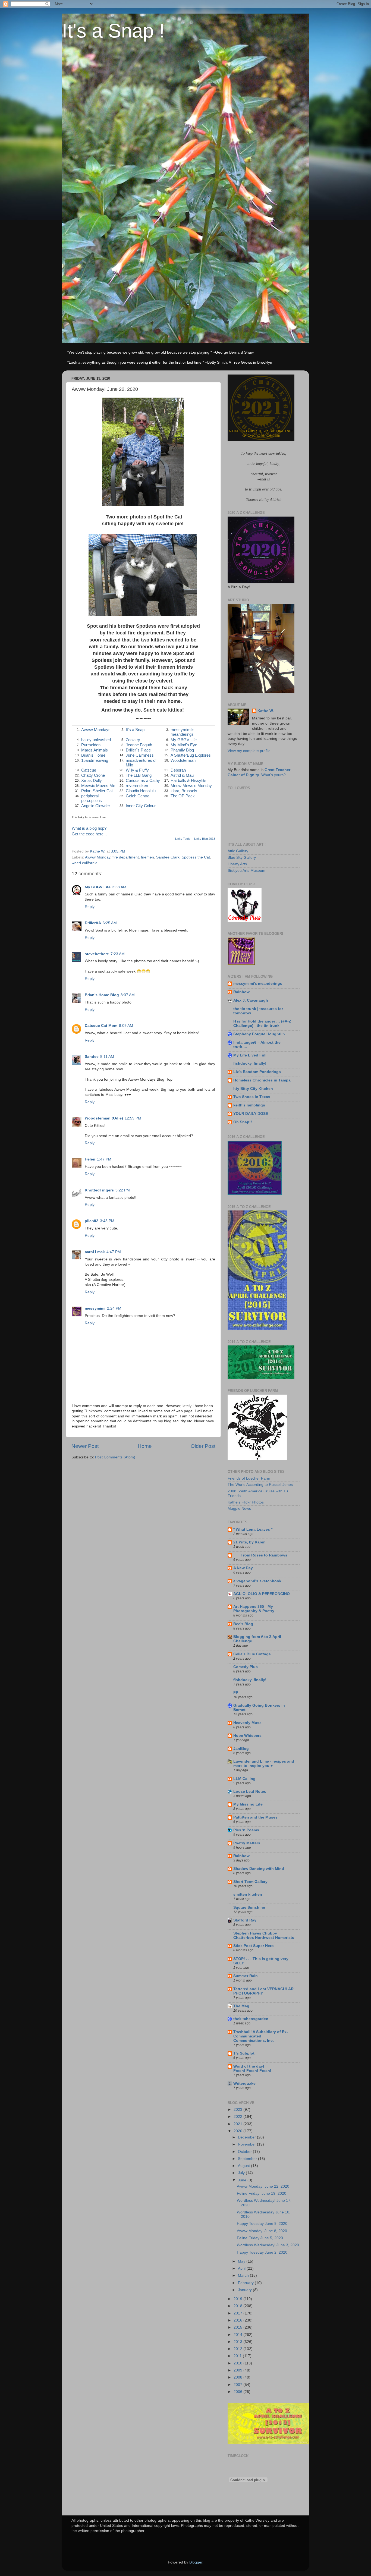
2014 (238, 2335)
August (244, 2166)
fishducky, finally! (250, 1063)
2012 (238, 2349)
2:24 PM (114, 1308)
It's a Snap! (136, 730)
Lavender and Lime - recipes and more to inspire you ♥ (264, 1764)
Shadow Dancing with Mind (259, 1869)
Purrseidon (91, 745)
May (242, 2261)
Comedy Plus (246, 1667)
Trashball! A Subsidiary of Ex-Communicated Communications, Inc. (261, 2036)
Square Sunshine (249, 1907)
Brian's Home (93, 755)
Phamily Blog (182, 750)
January (245, 2290)
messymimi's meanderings (183, 732)
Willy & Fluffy (137, 770)
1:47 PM (104, 1159)
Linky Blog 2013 (205, 839)
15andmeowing (95, 760)
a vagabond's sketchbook (257, 1581)
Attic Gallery (238, 851)
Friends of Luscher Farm (249, 1478)
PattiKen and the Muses (255, 1817)
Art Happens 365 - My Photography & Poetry (254, 1609)
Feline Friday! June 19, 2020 (262, 2193)
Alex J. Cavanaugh (251, 1000)
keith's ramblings (249, 1105)
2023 (238, 2110)
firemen (147, 857)
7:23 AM (118, 954)
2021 (238, 2124)
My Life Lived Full (250, 1055)
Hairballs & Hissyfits (188, 781)
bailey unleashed (96, 740)
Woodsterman (183, 760)
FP (236, 1693)
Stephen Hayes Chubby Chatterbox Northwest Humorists (264, 1935)
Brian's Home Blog (102, 995)
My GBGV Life (184, 740)
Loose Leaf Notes (250, 1792)
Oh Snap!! (243, 1122)
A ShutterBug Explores (191, 755)
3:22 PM (123, 1190)
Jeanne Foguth (139, 745)
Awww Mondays (96, 730)
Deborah (178, 770)
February (246, 2283)
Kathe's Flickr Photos (246, 1502)
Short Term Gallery (250, 1882)
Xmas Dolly (92, 781)
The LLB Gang (139, 775)
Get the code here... (89, 834)
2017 (238, 2313)
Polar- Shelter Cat (97, 791)
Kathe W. (266, 711)
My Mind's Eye (184, 745)
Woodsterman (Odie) (104, 1118)
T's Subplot (244, 2053)
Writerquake (244, 2083)
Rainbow (241, 992)
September (248, 2159)
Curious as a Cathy (143, 781)
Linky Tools (183, 839)
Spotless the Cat (196, 857)
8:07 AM (128, 995)
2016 (238, 2320)
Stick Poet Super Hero (254, 1946)
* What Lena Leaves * (253, 1529)
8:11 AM (107, 1057)
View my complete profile (249, 751)
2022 (238, 2117)
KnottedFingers (99, 1190)
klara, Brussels (184, 791)
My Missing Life (248, 1804)
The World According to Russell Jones (260, 1485)
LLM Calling (244, 1779)
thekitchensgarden (251, 2019)
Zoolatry (133, 740)
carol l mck (95, 1252)
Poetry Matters (247, 1843)
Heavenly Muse (247, 1723)
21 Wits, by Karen (249, 1542)
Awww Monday (98, 857)
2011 (238, 2356)
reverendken (137, 786)
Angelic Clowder (96, 806)
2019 (238, 2299)
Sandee (92, 1057)
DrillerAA (93, 923)
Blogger (196, 2562)
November (247, 2144)
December (247, 2137)
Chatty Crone (93, 775)
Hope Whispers (247, 1736)
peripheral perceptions (92, 798)
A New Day (243, 1568)
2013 (238, 2342)
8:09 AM (126, 1026)
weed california (85, 863)
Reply (90, 907)
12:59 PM (133, 1118)
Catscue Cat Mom (101, 1026)
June (243, 2180)
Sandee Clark (168, 857)
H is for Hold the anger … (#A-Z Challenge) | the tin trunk (262, 1023)
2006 (238, 2392)
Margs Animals (95, 750)
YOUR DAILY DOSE (251, 1114)
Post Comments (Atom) (115, 1457)
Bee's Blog (243, 1624)
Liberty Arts (237, 864)
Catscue (89, 770)
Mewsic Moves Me (98, 786)
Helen (90, 1159)
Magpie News (239, 1509)
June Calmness (140, 755)
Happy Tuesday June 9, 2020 (262, 2224)
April (242, 2268)
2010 (238, 2363)
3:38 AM (119, 887)
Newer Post (85, 1446)
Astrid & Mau (182, 775)
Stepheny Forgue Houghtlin (259, 1034)
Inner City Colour (141, 806)
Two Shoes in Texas (252, 1097)
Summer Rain (246, 1976)
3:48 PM (107, 1221)
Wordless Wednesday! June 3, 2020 (268, 2245)
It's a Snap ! (113, 31)
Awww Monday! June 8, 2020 (262, 2231)
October (245, 2152)
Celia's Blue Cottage (252, 1654)
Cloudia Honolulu (141, 791)
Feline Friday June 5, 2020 (260, 2238)
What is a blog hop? (89, 828)
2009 (238, 2370)
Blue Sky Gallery (242, 858)
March (244, 2275)
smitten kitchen (248, 1894)
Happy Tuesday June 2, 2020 (262, 2252)
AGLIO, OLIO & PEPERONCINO (262, 1594)
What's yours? (273, 775)
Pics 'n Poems (246, 1830)
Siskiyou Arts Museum (246, 871)
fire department (126, 857)
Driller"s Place (138, 750)
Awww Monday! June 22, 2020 (263, 2186)
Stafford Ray (245, 1920)
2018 (238, 2306)
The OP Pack (183, 796)
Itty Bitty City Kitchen (253, 1089)
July (242, 2173)
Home (145, 1446)
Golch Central (138, 796)
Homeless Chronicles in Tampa (262, 1080)
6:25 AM (110, 923)
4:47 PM (114, 1252)
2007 (238, 2385)
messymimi (95, 1308)
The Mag (241, 2006)
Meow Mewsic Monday (191, 786)
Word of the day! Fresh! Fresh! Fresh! (252, 2069)
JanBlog (241, 1749)
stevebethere (97, 954)
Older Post (203, 1446)
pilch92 (92, 1221)
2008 (238, 2377)
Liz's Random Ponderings (257, 1072)
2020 (238, 2131)
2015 (238, 2327)
